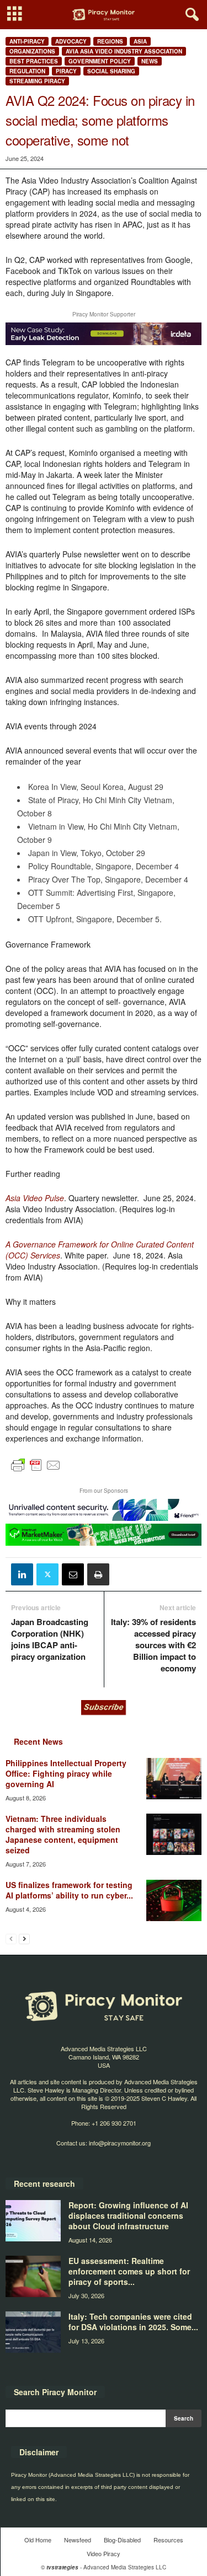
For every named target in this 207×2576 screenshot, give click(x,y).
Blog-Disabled (122, 2540)
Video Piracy (104, 2553)
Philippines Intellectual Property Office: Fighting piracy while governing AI (66, 1773)
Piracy (66, 71)
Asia (140, 41)
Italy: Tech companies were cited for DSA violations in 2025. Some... (133, 2322)
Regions (110, 41)
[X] (47, 1574)
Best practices (34, 61)
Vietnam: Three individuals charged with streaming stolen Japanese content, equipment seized (63, 1834)
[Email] (73, 1574)
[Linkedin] (22, 1574)
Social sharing (111, 71)
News (150, 61)
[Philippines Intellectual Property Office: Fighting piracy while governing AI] (174, 1779)
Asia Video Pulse (35, 1198)
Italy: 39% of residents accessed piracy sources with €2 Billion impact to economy (153, 1645)
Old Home (38, 2540)
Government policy (100, 61)
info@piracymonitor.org (120, 2143)
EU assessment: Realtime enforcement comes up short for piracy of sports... (129, 2271)
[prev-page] (11, 1938)
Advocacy (71, 41)
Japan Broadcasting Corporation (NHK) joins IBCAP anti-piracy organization (50, 1639)
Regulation (27, 71)
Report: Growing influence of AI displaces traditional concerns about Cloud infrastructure (128, 2215)
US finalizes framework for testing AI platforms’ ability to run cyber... (69, 1890)
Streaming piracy (37, 81)
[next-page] (24, 1938)
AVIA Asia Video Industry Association (124, 51)
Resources (168, 2540)
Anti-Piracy (27, 41)
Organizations (32, 51)
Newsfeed (78, 2540)
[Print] (98, 1574)
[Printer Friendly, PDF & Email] (36, 1470)
